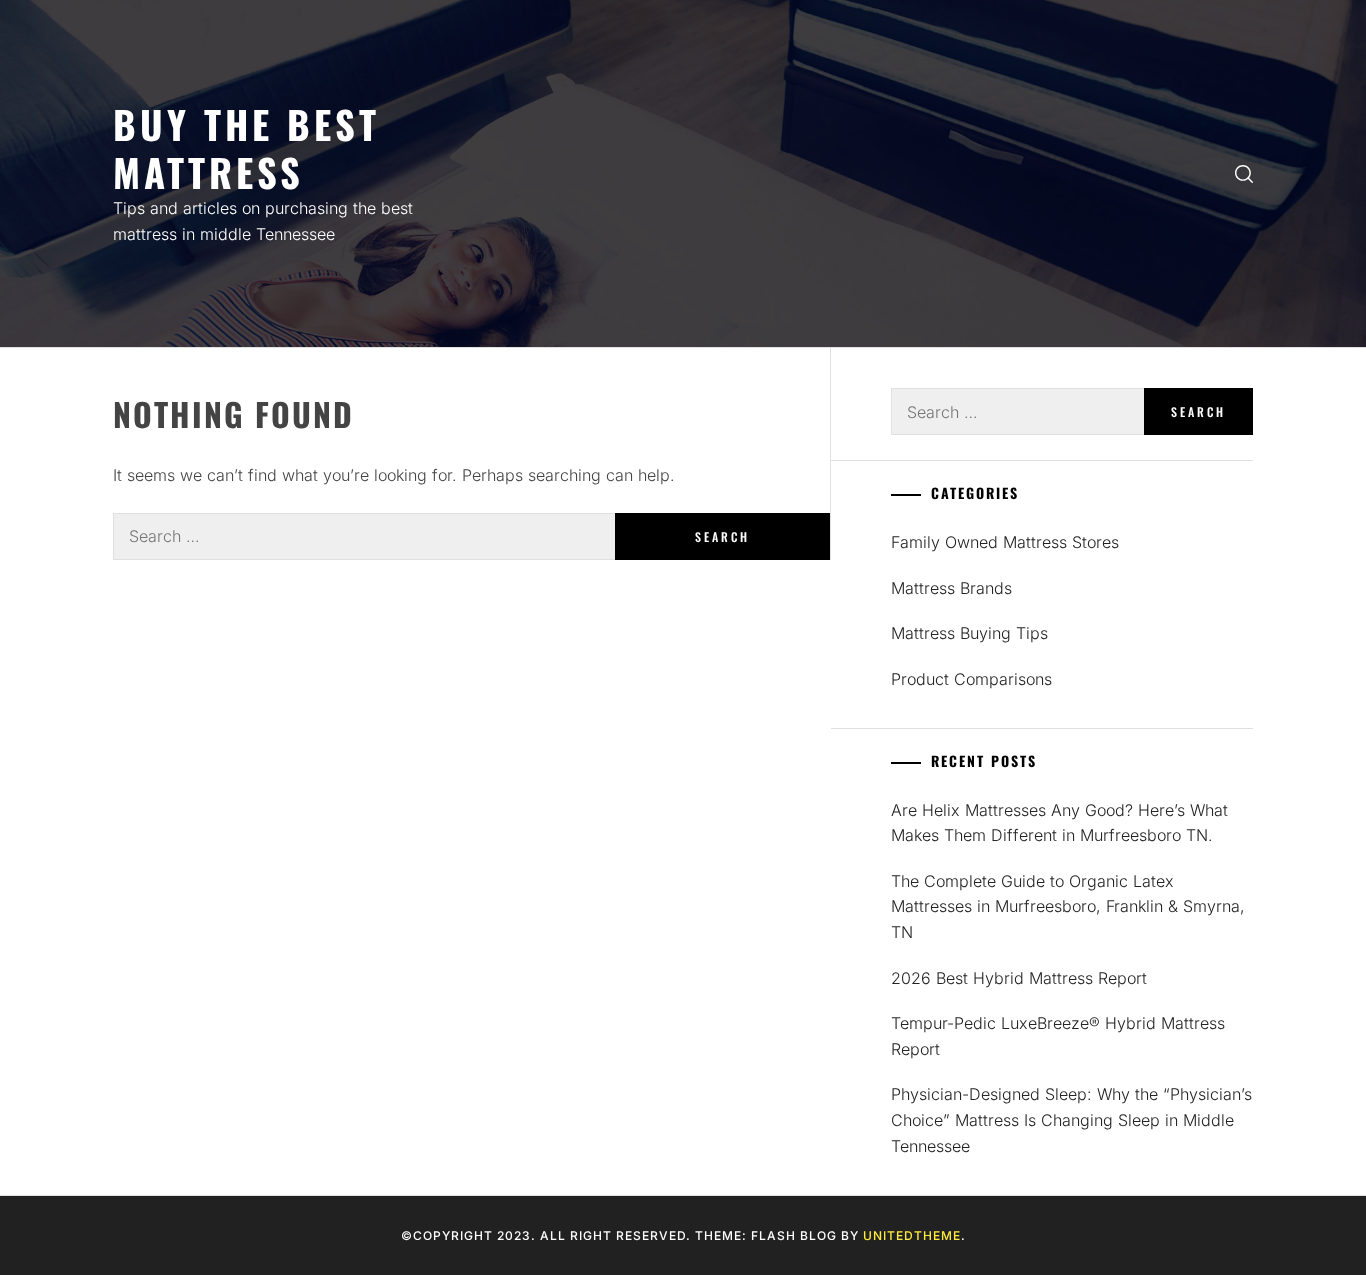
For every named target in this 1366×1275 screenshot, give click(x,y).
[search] (1244, 173)
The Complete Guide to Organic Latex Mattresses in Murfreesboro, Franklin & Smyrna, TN (1068, 906)
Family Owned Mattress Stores (1005, 542)
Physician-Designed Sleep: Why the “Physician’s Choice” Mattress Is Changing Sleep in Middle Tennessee (1071, 1119)
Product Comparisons (971, 679)
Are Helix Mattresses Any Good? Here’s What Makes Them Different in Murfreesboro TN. (1059, 823)
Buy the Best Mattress (246, 147)
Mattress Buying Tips (969, 633)
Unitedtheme (912, 1235)
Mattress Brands (951, 588)
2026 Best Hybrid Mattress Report (1019, 978)
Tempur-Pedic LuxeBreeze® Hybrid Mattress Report (1058, 1036)
